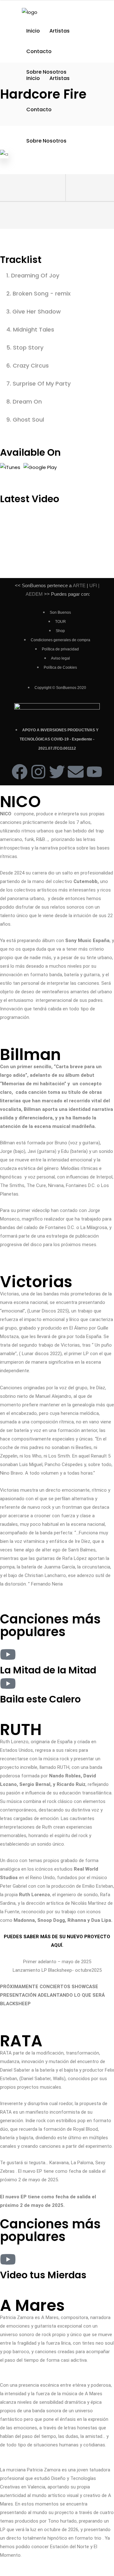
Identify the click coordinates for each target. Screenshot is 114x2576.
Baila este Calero (40, 1699)
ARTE (79, 585)
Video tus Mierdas (43, 2275)
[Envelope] (76, 772)
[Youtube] (94, 772)
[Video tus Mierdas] (8, 2259)
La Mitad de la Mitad (48, 1670)
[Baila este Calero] (8, 1684)
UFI (92, 585)
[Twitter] (57, 772)
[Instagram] (38, 772)
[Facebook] (20, 772)
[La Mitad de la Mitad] (8, 1654)
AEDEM (34, 594)
